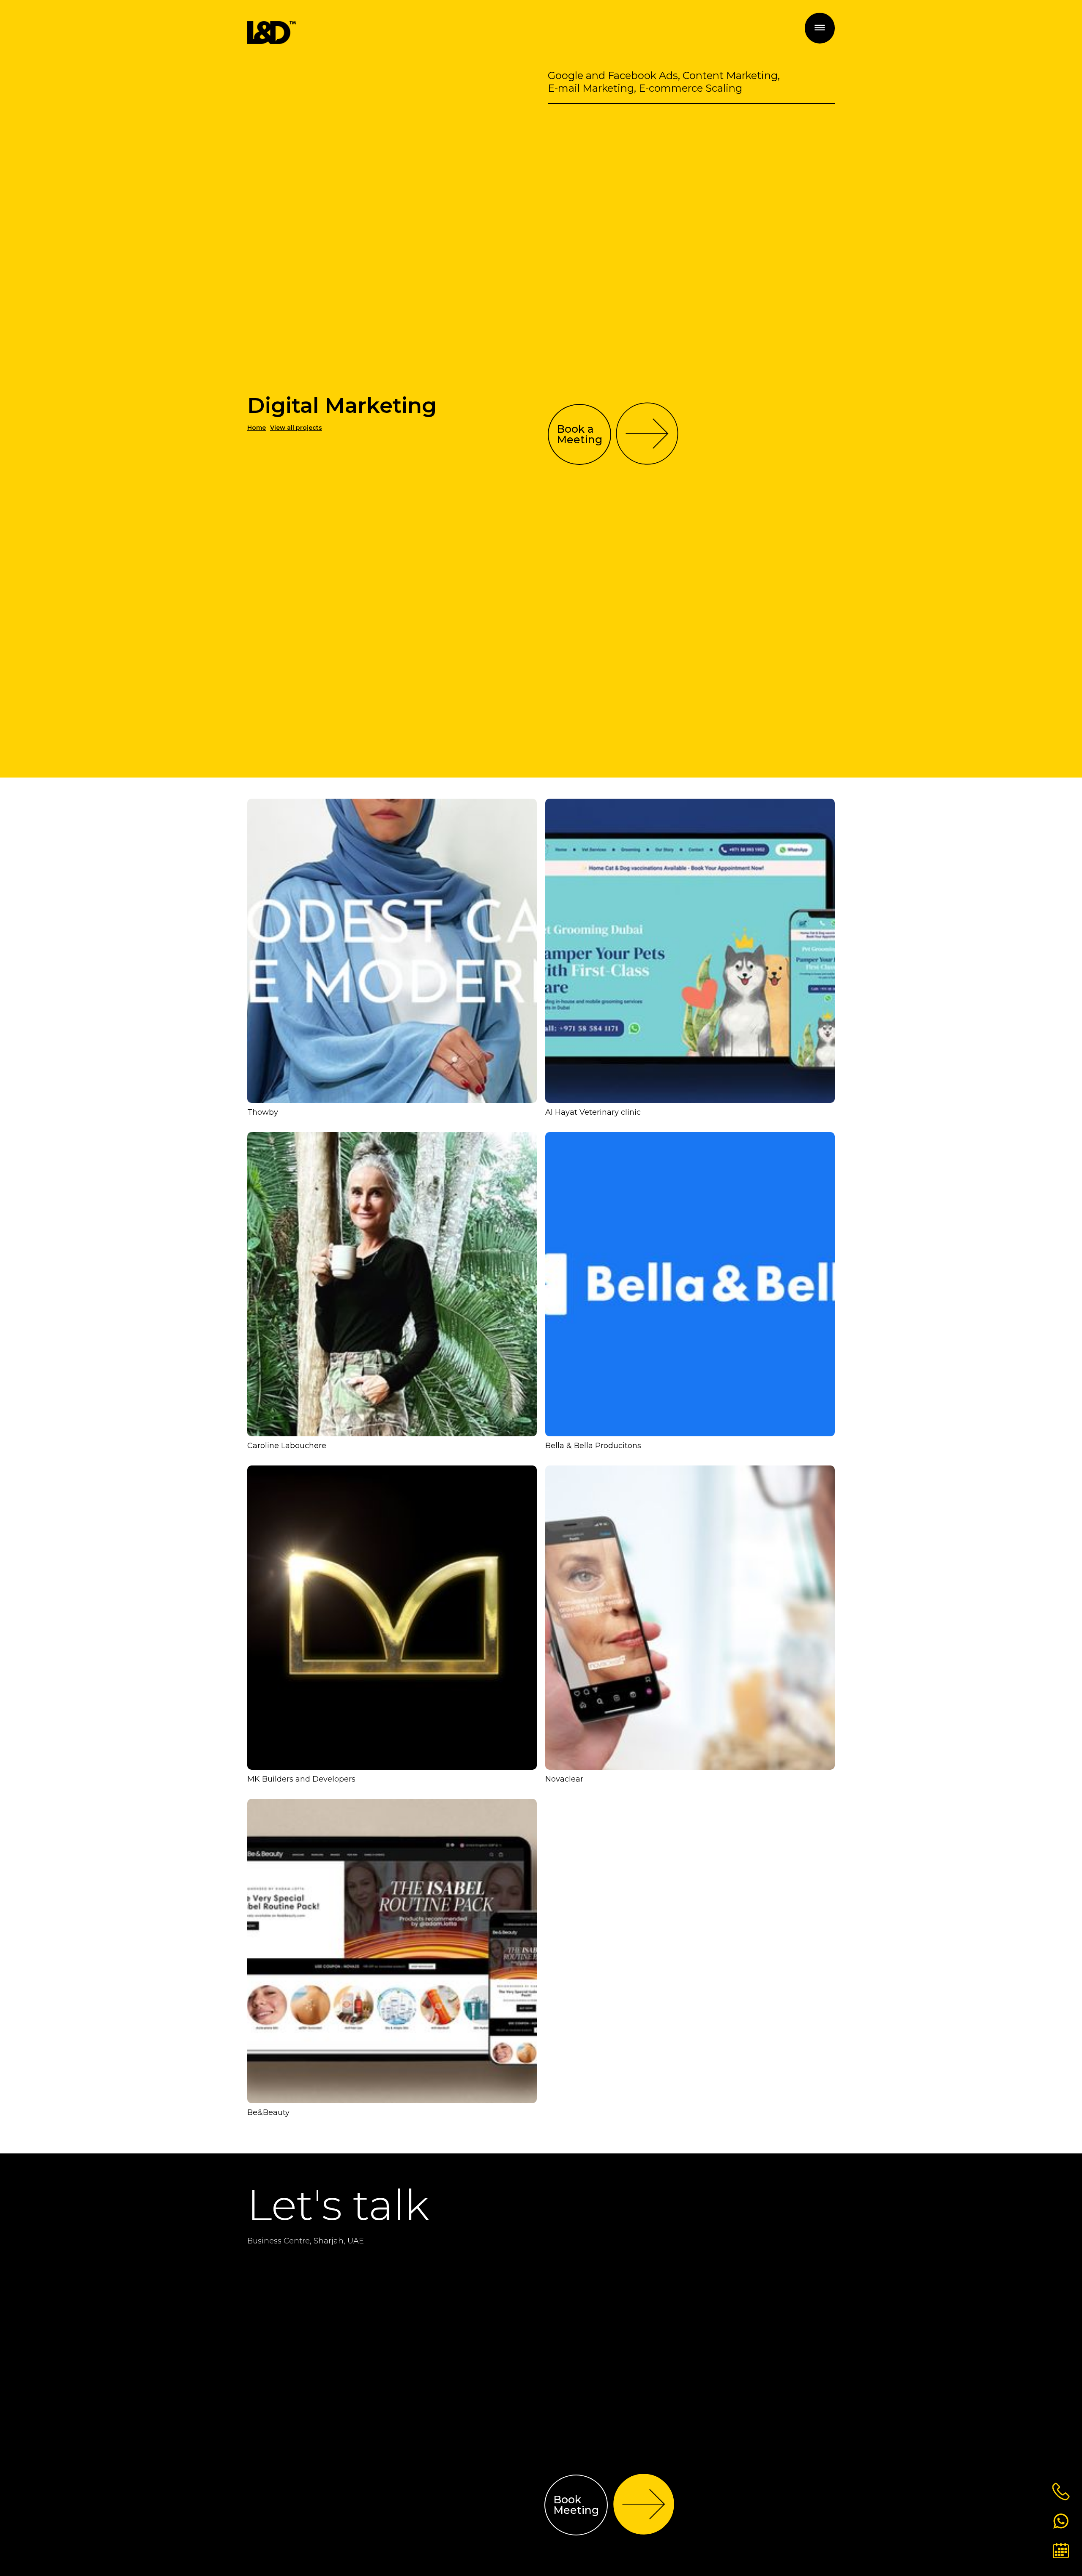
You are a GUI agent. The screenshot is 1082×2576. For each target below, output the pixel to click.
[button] (820, 28)
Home (257, 428)
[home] (272, 33)
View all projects (296, 428)
